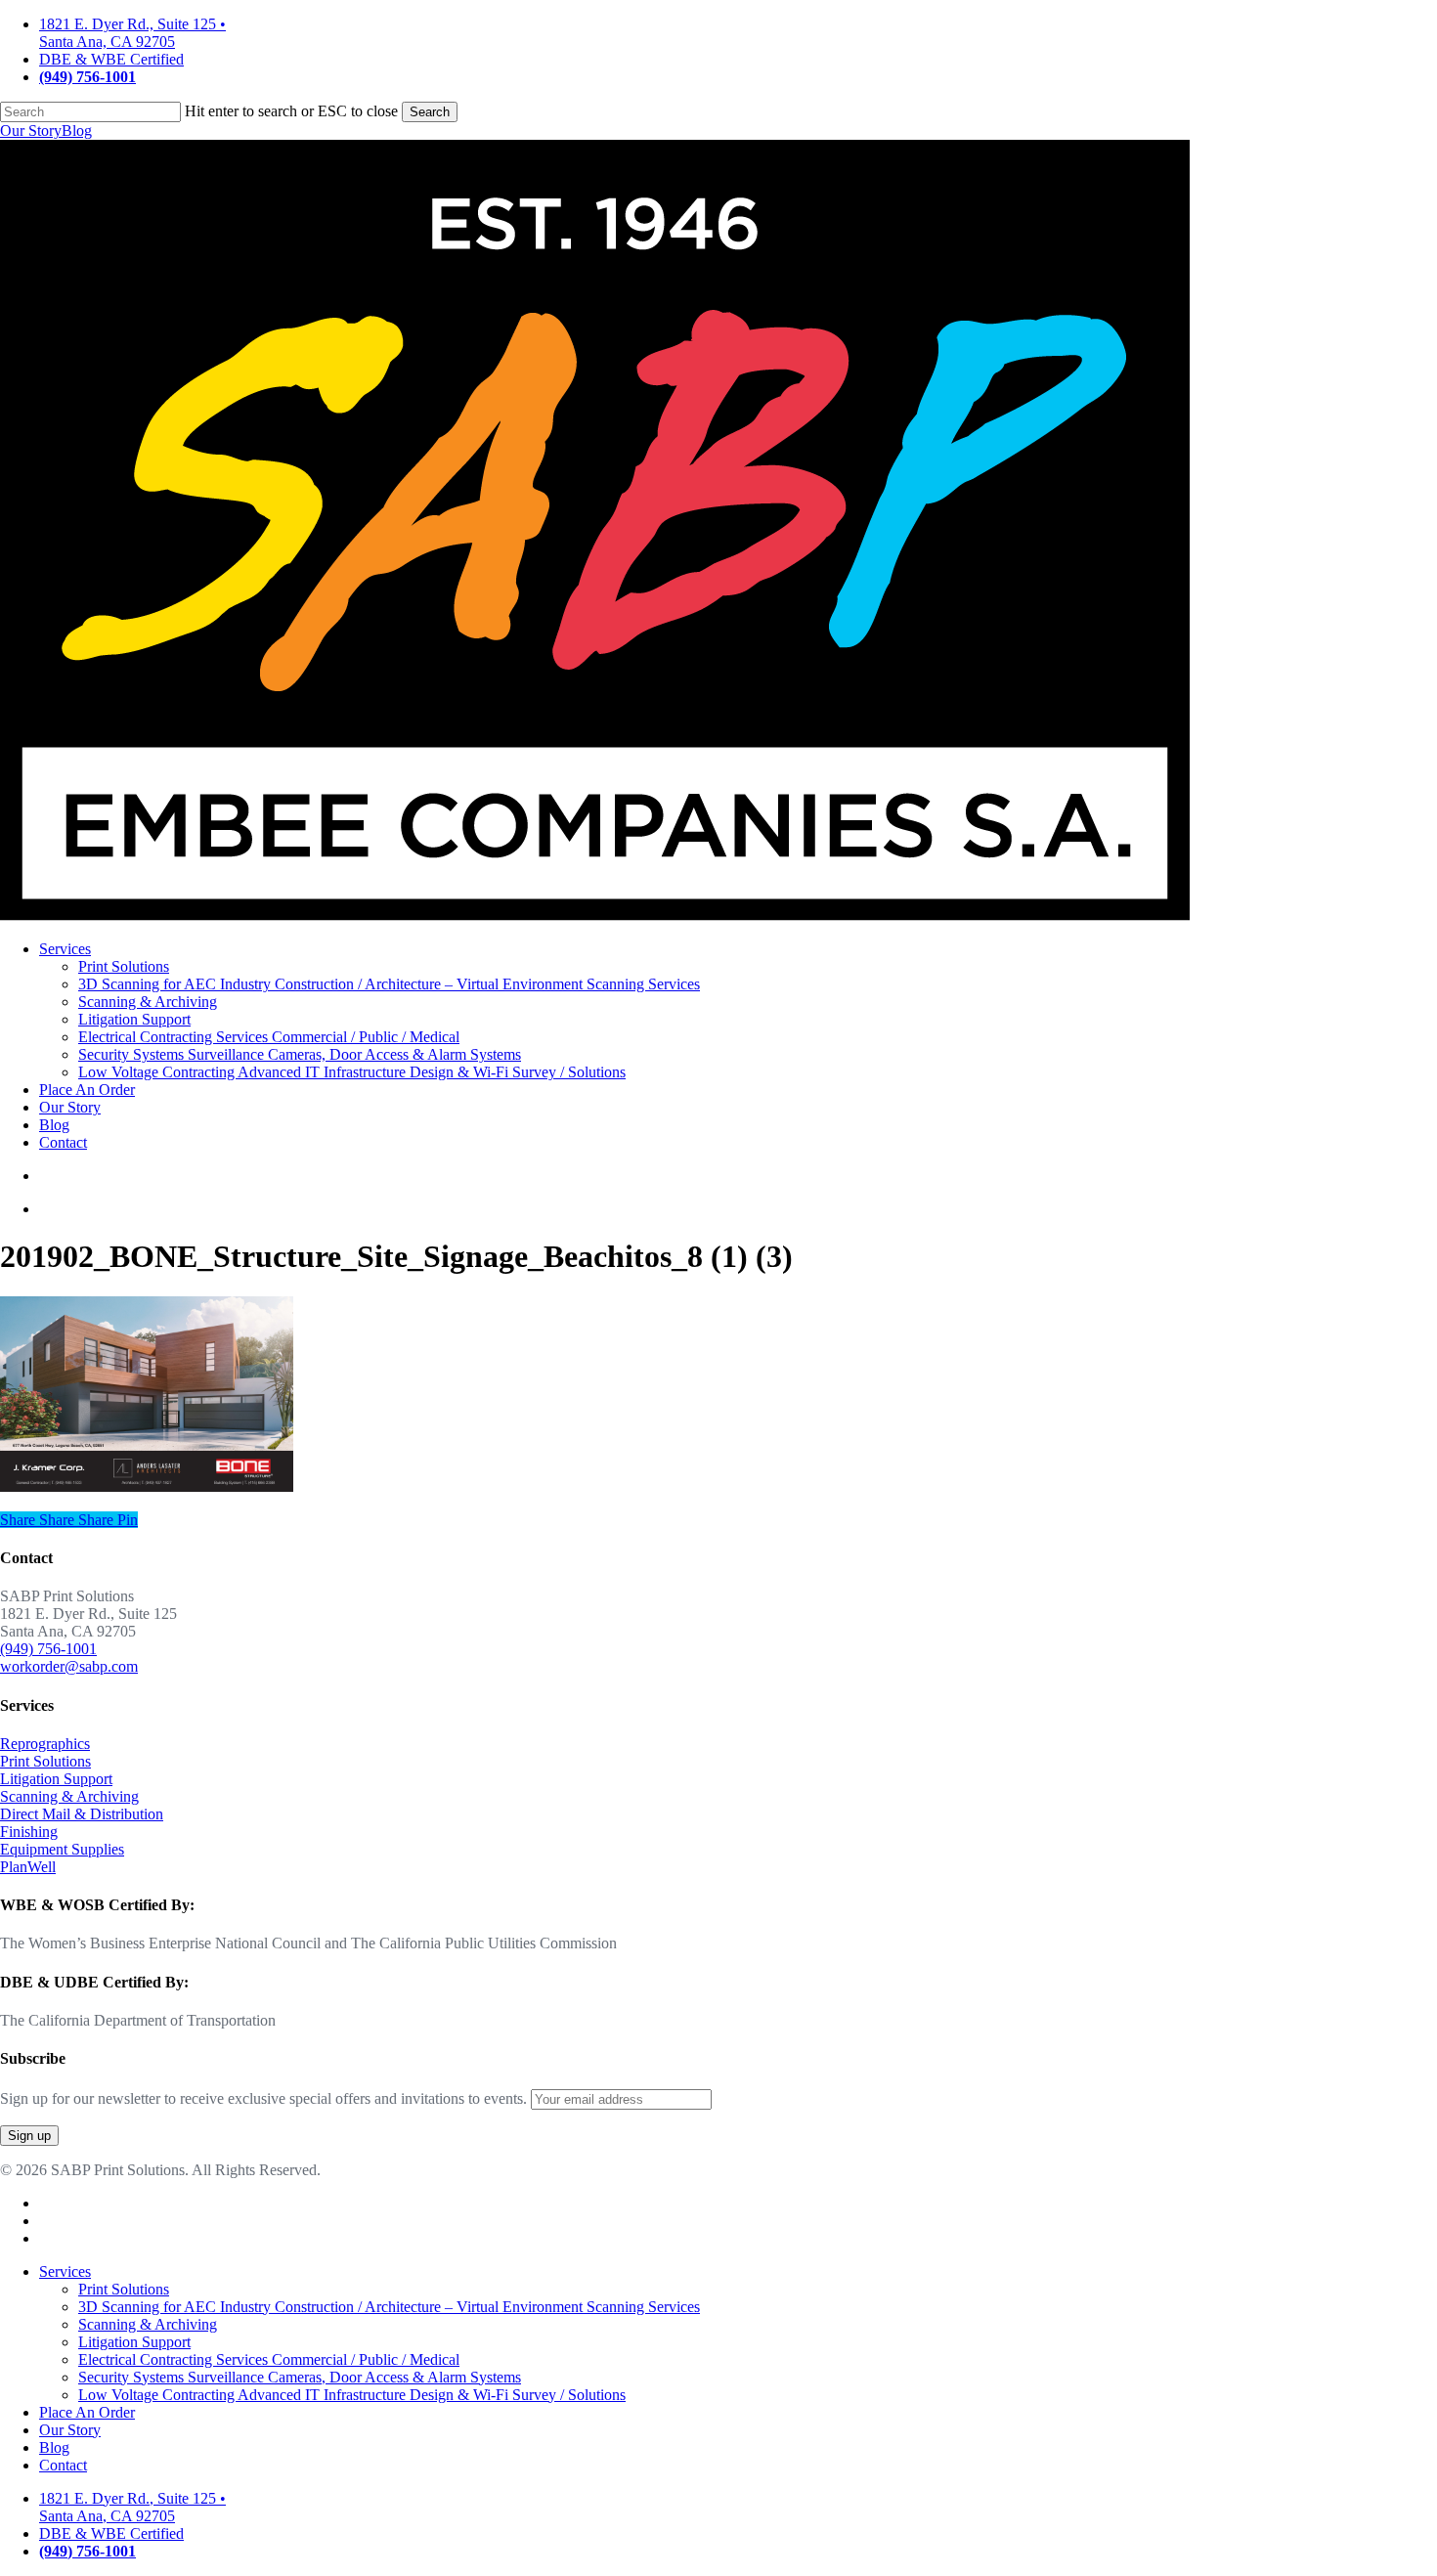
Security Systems (300, 2377)
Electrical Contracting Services (269, 2359)
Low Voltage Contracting (352, 2395)
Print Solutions (45, 1761)
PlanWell (28, 1867)
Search (430, 112)
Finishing (29, 1832)
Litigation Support (56, 1779)
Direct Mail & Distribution (82, 1814)
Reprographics (45, 1744)
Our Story (31, 131)
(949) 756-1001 (48, 1649)
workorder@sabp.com (69, 1666)
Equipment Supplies (62, 1849)
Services (65, 2271)
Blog (77, 131)
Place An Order (87, 2412)
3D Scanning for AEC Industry (389, 2307)
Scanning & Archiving (69, 1796)
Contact (63, 2465)
